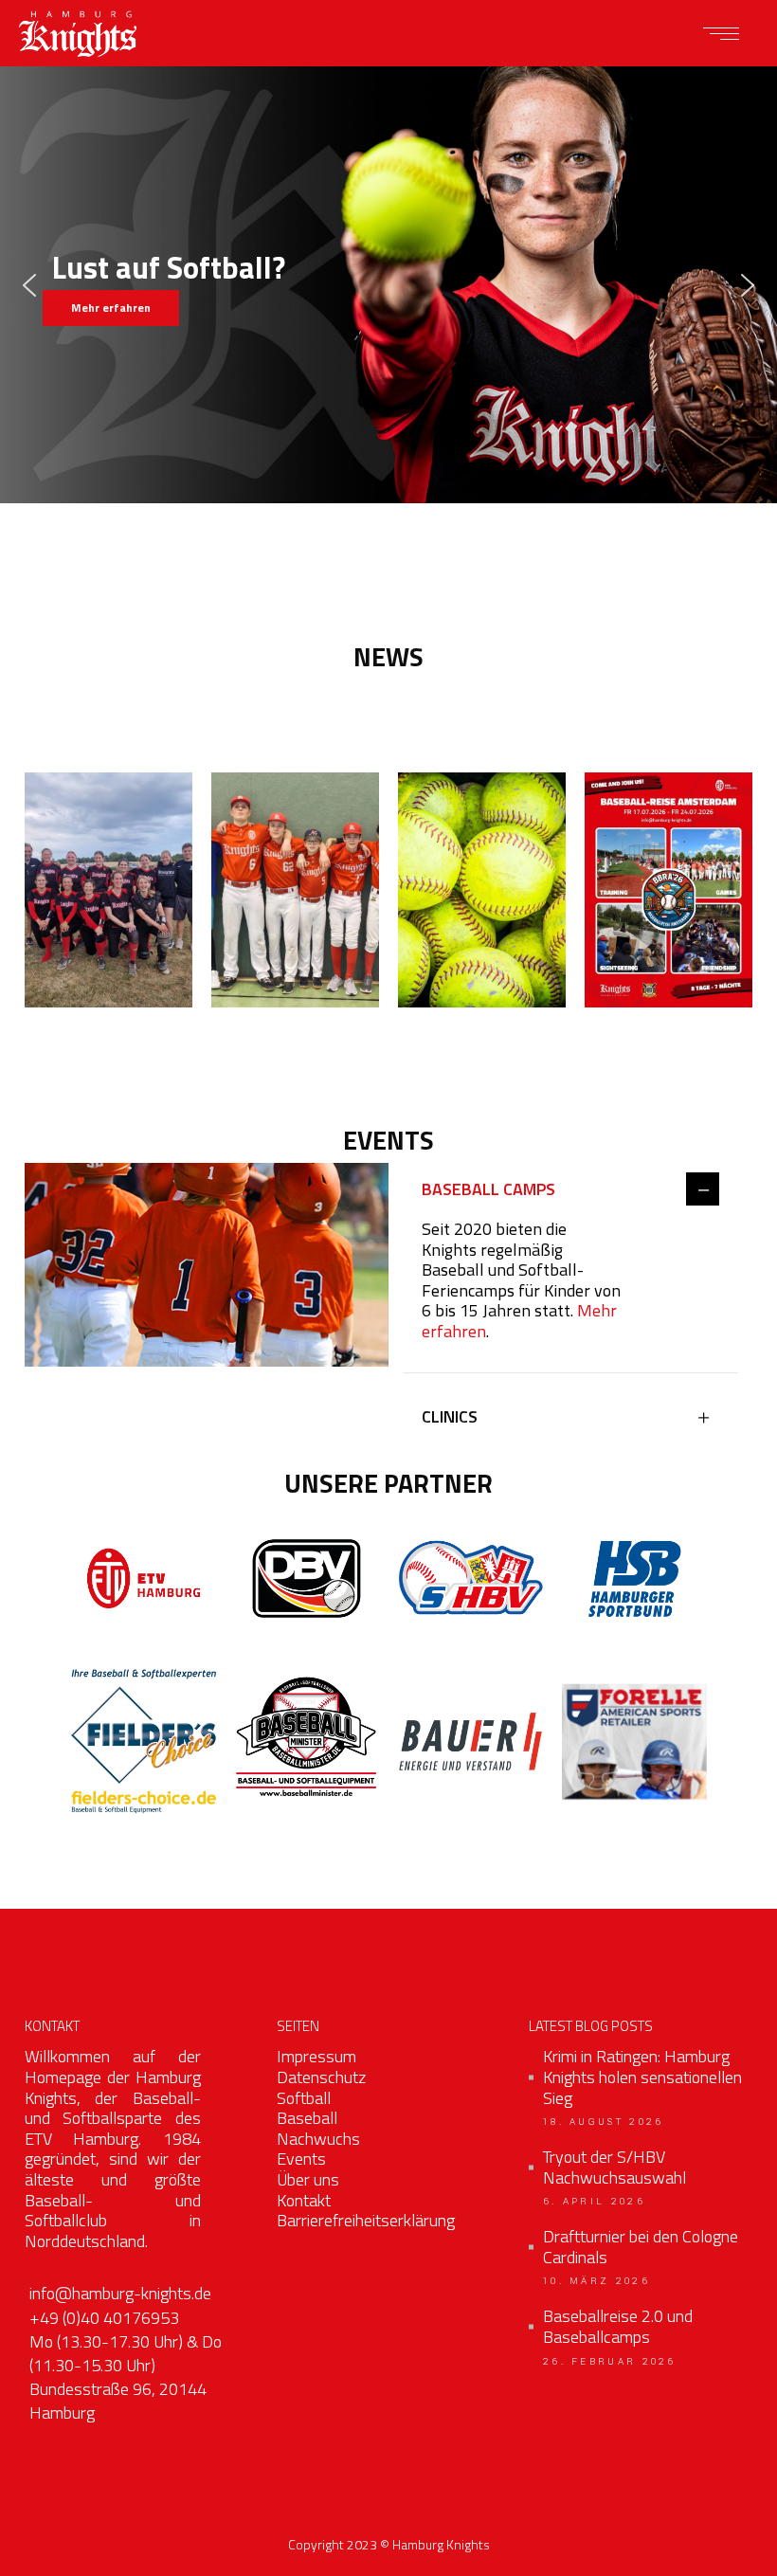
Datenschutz (321, 2077)
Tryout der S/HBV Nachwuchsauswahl (614, 2167)
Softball (304, 2098)
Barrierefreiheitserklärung (366, 2220)
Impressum (316, 2056)
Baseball (307, 2118)
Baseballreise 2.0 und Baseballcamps (618, 2326)
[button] (29, 285)
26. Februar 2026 (610, 2362)
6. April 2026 (594, 2202)
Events (301, 2159)
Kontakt (304, 2200)
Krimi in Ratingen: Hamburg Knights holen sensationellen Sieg (642, 2077)
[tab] (570, 1191)
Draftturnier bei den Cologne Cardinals (641, 2247)
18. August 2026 (604, 2122)
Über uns (308, 2179)
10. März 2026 (596, 2281)
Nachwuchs (318, 2139)
